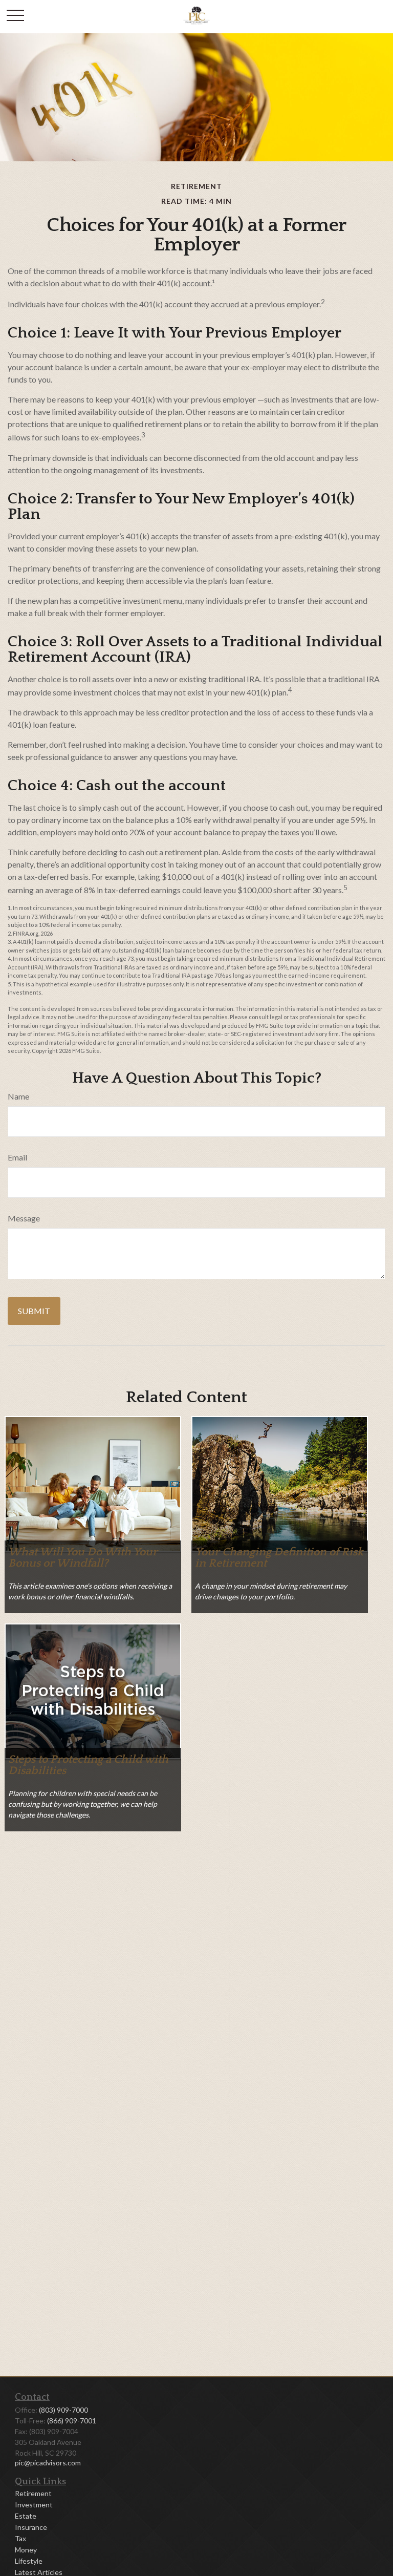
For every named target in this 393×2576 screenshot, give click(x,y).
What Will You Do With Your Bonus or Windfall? (83, 1558)
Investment (34, 2505)
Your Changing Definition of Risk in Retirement (279, 1558)
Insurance (31, 2527)
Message (24, 1218)
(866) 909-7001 (72, 2421)
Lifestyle (29, 2561)
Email (17, 1157)
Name (18, 1096)
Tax (20, 2538)
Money (26, 2550)
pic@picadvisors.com (48, 2463)
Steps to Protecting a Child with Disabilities (88, 1765)
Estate (26, 2516)
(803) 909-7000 (63, 2410)
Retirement (33, 2493)
